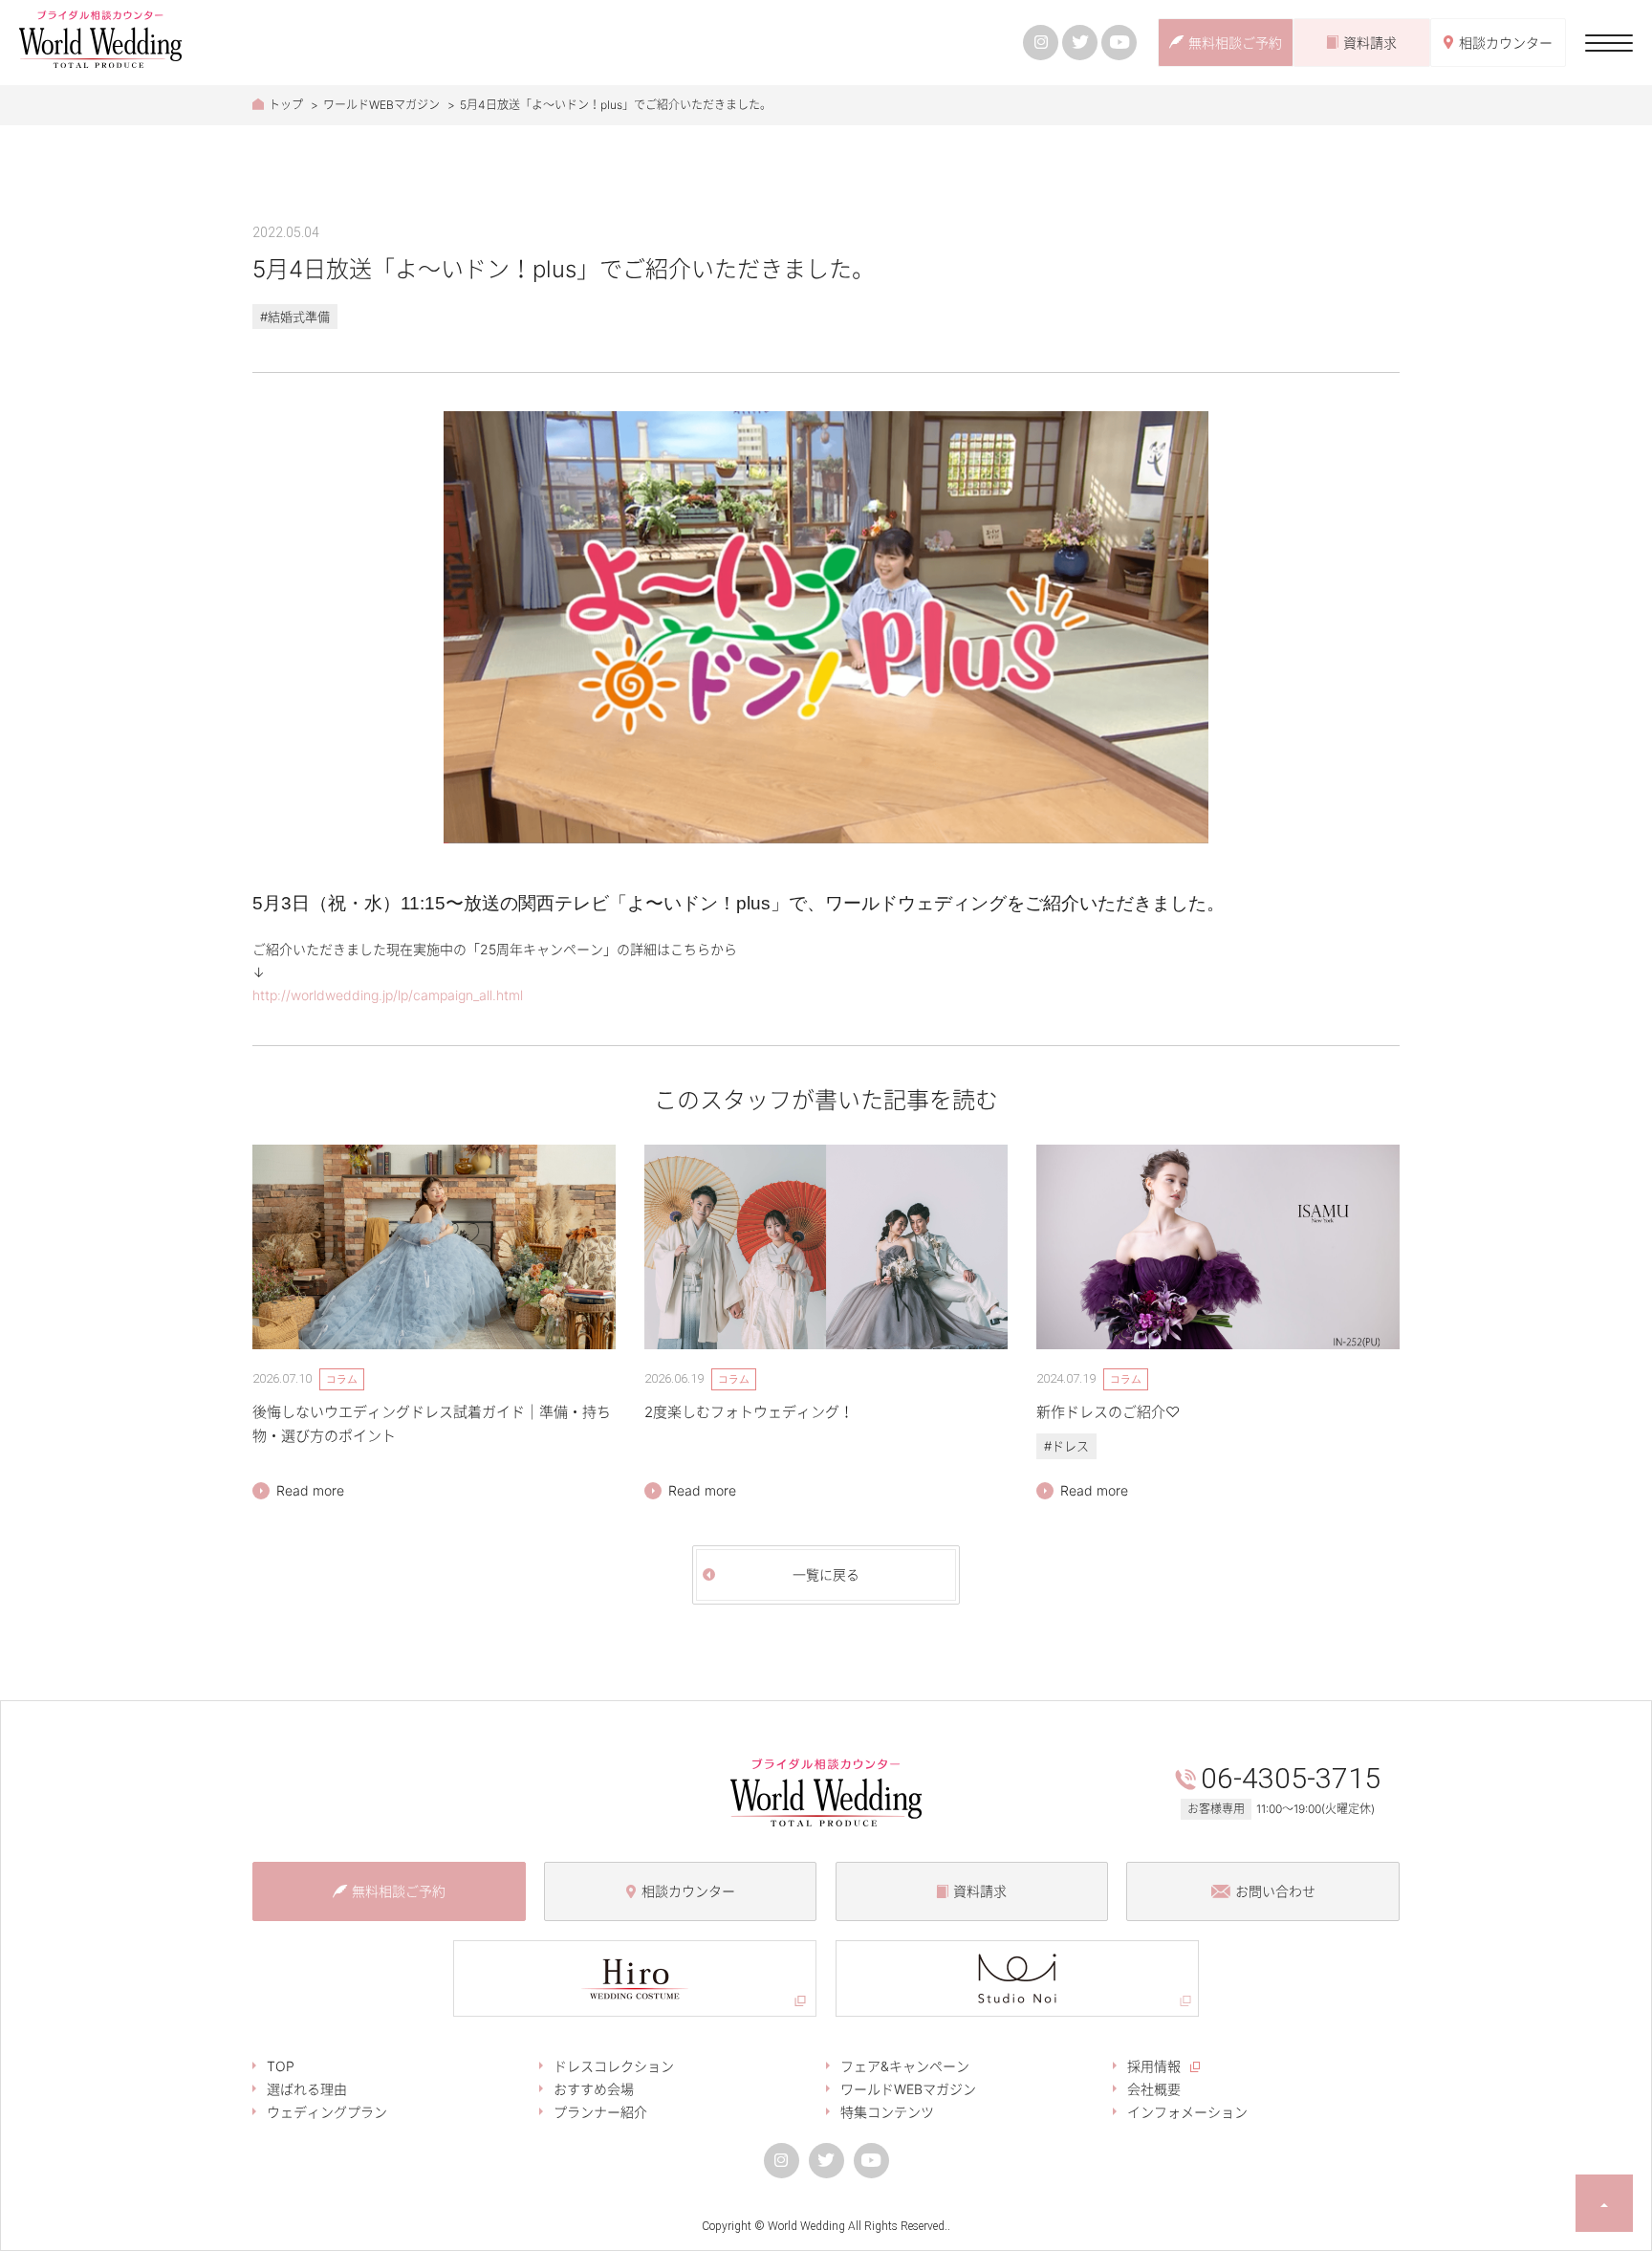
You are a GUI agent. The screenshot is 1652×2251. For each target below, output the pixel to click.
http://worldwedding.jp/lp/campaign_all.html (388, 995)
